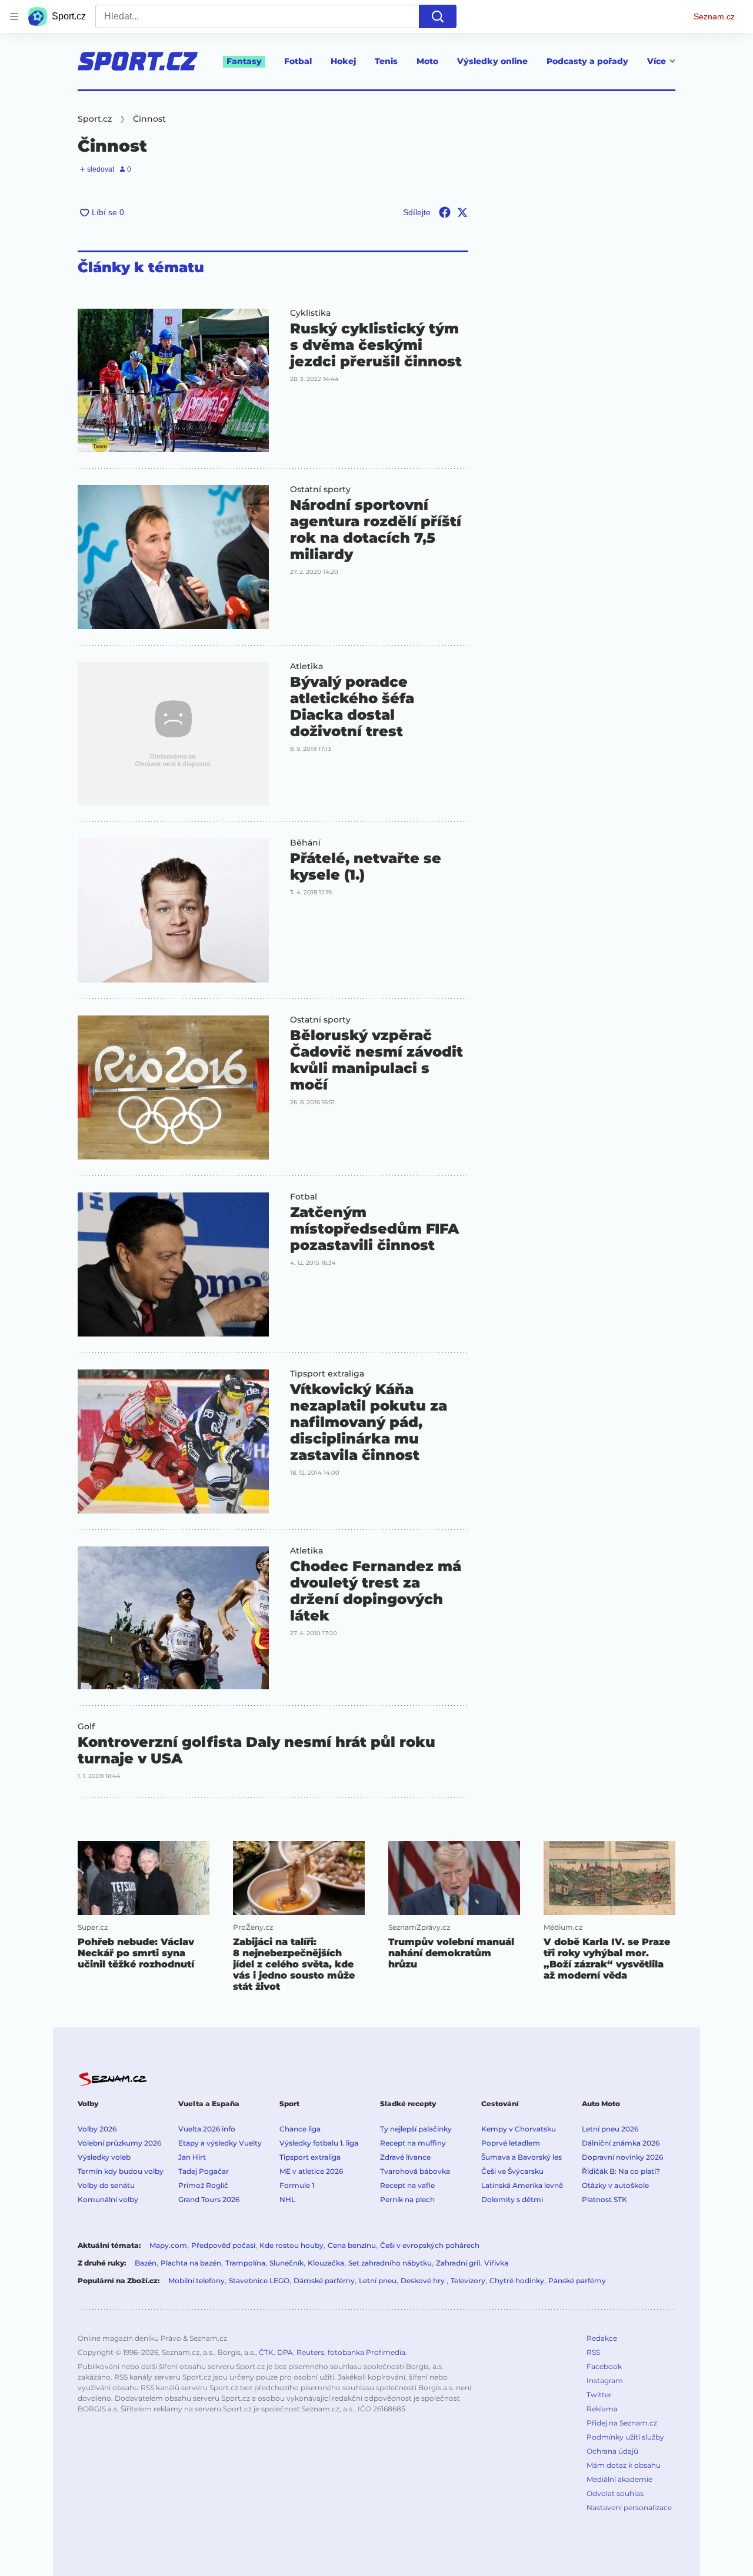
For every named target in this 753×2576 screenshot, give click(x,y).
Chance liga (300, 2129)
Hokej (343, 61)
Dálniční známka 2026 (621, 2143)
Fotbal (298, 61)
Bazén (146, 2263)
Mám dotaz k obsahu (624, 2465)
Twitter (599, 2395)
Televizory (468, 2281)
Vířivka (496, 2263)
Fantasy (244, 61)
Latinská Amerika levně (522, 2185)
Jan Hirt (192, 2157)
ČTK (266, 2352)
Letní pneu (378, 2281)
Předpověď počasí (223, 2245)
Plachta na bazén (191, 2263)
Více (657, 61)
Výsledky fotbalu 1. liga (319, 2143)
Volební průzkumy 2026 (119, 2143)
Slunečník (286, 2263)
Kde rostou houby (291, 2245)
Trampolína (245, 2263)
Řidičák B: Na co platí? (621, 2171)
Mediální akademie (619, 2479)
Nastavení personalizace (629, 2507)
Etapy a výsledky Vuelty (220, 2143)
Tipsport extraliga (327, 1374)
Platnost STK (604, 2199)
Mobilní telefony (196, 2281)
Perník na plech (407, 2199)
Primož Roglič (203, 2185)
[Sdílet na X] (462, 212)
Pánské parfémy (577, 2281)
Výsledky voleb (104, 2157)
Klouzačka (326, 2263)
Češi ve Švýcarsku (512, 2171)
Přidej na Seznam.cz (622, 2423)
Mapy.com (168, 2245)
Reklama (602, 2409)
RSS (593, 2352)
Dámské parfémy (324, 2281)
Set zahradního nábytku (390, 2263)
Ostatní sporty (320, 489)
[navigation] (14, 16)
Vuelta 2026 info (207, 2129)
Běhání (305, 843)
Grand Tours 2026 (209, 2199)
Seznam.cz (714, 16)
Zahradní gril (458, 2263)
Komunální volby (108, 2199)
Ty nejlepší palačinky (416, 2129)
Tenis (386, 61)
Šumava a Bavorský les (522, 2157)
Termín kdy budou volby (121, 2171)
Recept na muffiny (413, 2143)
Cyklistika (310, 313)
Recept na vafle (407, 2185)
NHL (287, 2199)
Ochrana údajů (612, 2451)
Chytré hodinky (517, 2281)
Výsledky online (492, 61)
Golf (86, 1726)
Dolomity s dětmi (512, 2199)
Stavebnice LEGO (259, 2281)
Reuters (310, 2352)
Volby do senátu (106, 2185)
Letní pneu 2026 (610, 2129)
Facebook (604, 2366)
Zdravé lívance (405, 2157)
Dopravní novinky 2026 (622, 2157)
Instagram (605, 2380)
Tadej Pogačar (204, 2171)
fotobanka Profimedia (366, 2352)
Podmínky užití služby (625, 2437)
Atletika (306, 666)
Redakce (602, 2338)
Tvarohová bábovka (415, 2171)
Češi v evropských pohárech (430, 2245)
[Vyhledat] (438, 16)
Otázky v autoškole (615, 2185)
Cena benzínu (352, 2245)
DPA (285, 2352)
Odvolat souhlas (615, 2493)
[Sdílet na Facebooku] (445, 212)
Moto (427, 61)
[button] (173, 380)
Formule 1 (297, 2185)
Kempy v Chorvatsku (519, 2129)
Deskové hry (424, 2281)
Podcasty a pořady (587, 61)
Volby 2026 (97, 2129)
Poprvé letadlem (511, 2143)
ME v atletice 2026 (311, 2171)
